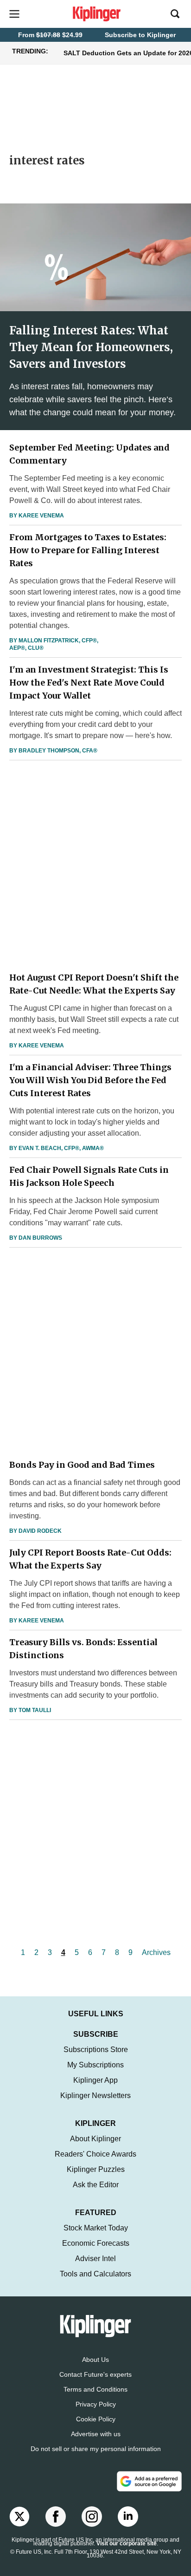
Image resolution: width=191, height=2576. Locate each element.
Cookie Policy (96, 2419)
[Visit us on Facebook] (56, 2517)
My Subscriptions (95, 2065)
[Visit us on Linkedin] (128, 2517)
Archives (156, 1952)
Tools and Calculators (95, 2274)
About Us (95, 2360)
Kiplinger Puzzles (96, 2169)
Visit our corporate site (127, 2543)
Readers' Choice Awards (95, 2154)
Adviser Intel (95, 2259)
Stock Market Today (96, 2228)
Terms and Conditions (95, 2389)
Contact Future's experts (95, 2374)
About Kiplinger (95, 2139)
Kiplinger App (95, 2080)
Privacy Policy (96, 2404)
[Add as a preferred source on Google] (149, 2481)
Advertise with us (96, 2434)
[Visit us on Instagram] (92, 2517)
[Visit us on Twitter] (19, 2517)
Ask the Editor (96, 2185)
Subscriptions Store (96, 2050)
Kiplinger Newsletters (95, 2095)
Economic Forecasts (96, 2243)
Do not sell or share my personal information (96, 2449)
